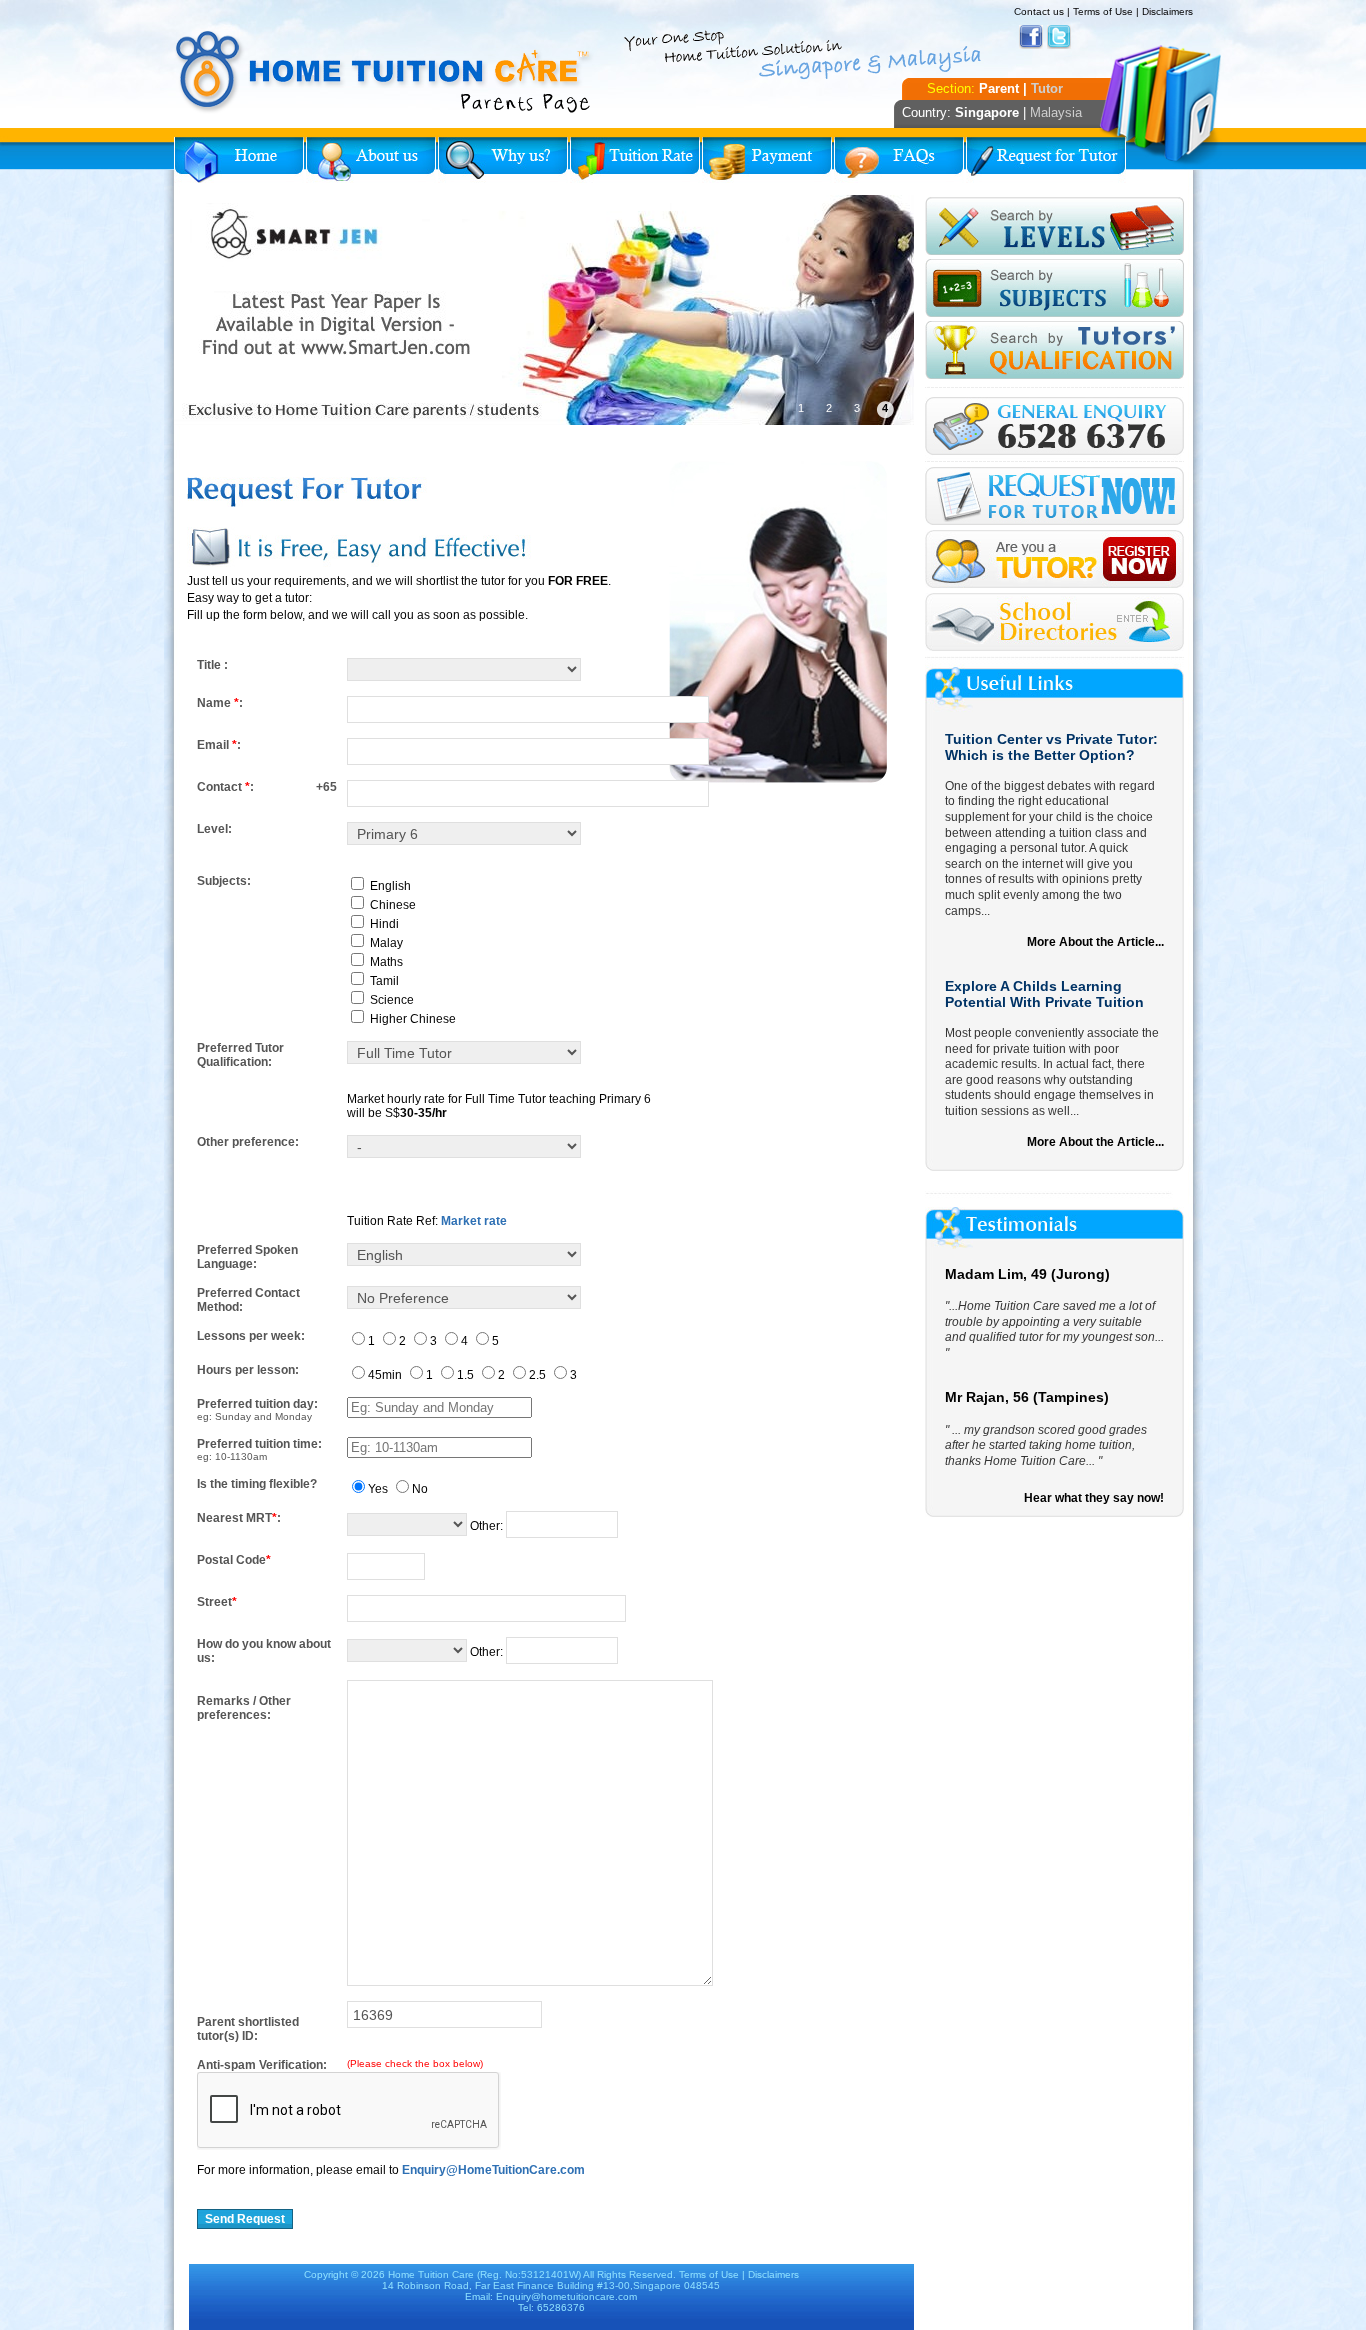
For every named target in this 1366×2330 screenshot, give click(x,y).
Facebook (1031, 37)
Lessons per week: (251, 1336)
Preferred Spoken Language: (247, 1257)
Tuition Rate (635, 160)
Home (239, 160)
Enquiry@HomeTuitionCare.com (493, 2170)
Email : (219, 745)
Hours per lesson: (248, 1370)
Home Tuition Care (431, 2274)
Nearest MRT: (239, 1518)
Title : (212, 665)
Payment (767, 160)
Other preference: (248, 1142)
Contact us (1039, 11)
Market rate (474, 1221)
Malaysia (1056, 112)
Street (217, 1602)
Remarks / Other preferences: (244, 1708)
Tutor (1047, 88)
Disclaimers (1167, 11)
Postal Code (234, 1560)
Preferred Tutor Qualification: (240, 1055)
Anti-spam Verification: (262, 2065)
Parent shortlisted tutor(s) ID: (248, 2029)
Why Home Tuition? (503, 160)
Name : (220, 703)
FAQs (899, 160)
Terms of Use (1103, 11)
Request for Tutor (1046, 160)
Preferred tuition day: (257, 1404)
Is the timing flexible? (257, 1484)
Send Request (245, 2219)
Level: (214, 829)
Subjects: (224, 881)
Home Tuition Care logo (384, 72)
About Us (371, 160)
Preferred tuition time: (259, 1444)
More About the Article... (1095, 942)
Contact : (225, 787)
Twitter (1059, 37)
